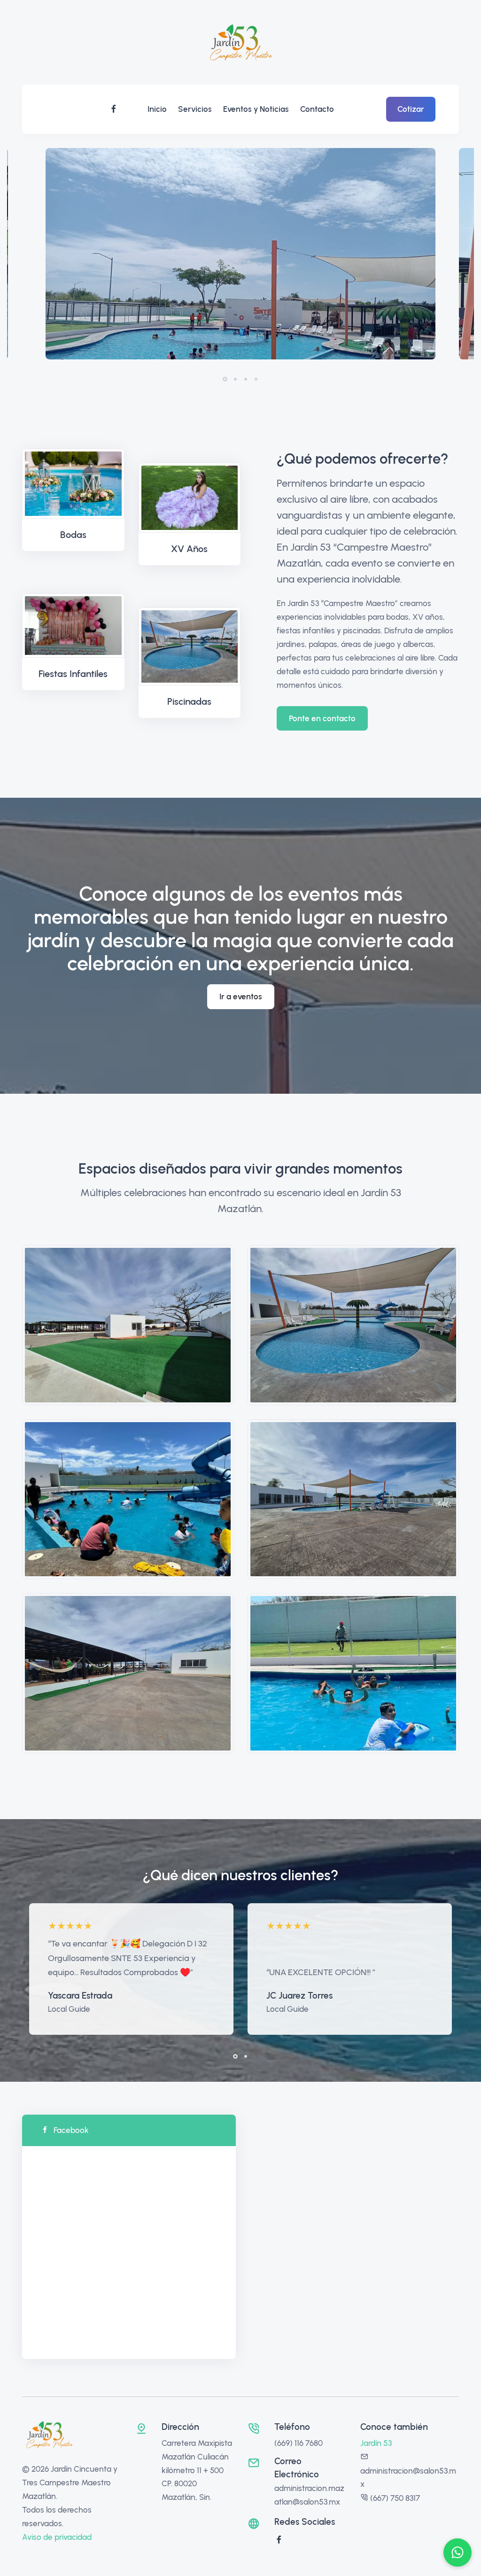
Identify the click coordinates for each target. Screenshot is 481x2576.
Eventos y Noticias (256, 109)
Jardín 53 (376, 2443)
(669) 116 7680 (299, 2443)
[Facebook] (114, 109)
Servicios (195, 109)
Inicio (157, 109)
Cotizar (411, 109)
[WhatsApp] (458, 2553)
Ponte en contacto (322, 718)
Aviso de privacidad (57, 2537)
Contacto (317, 109)
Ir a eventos (241, 996)
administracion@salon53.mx (408, 2478)
